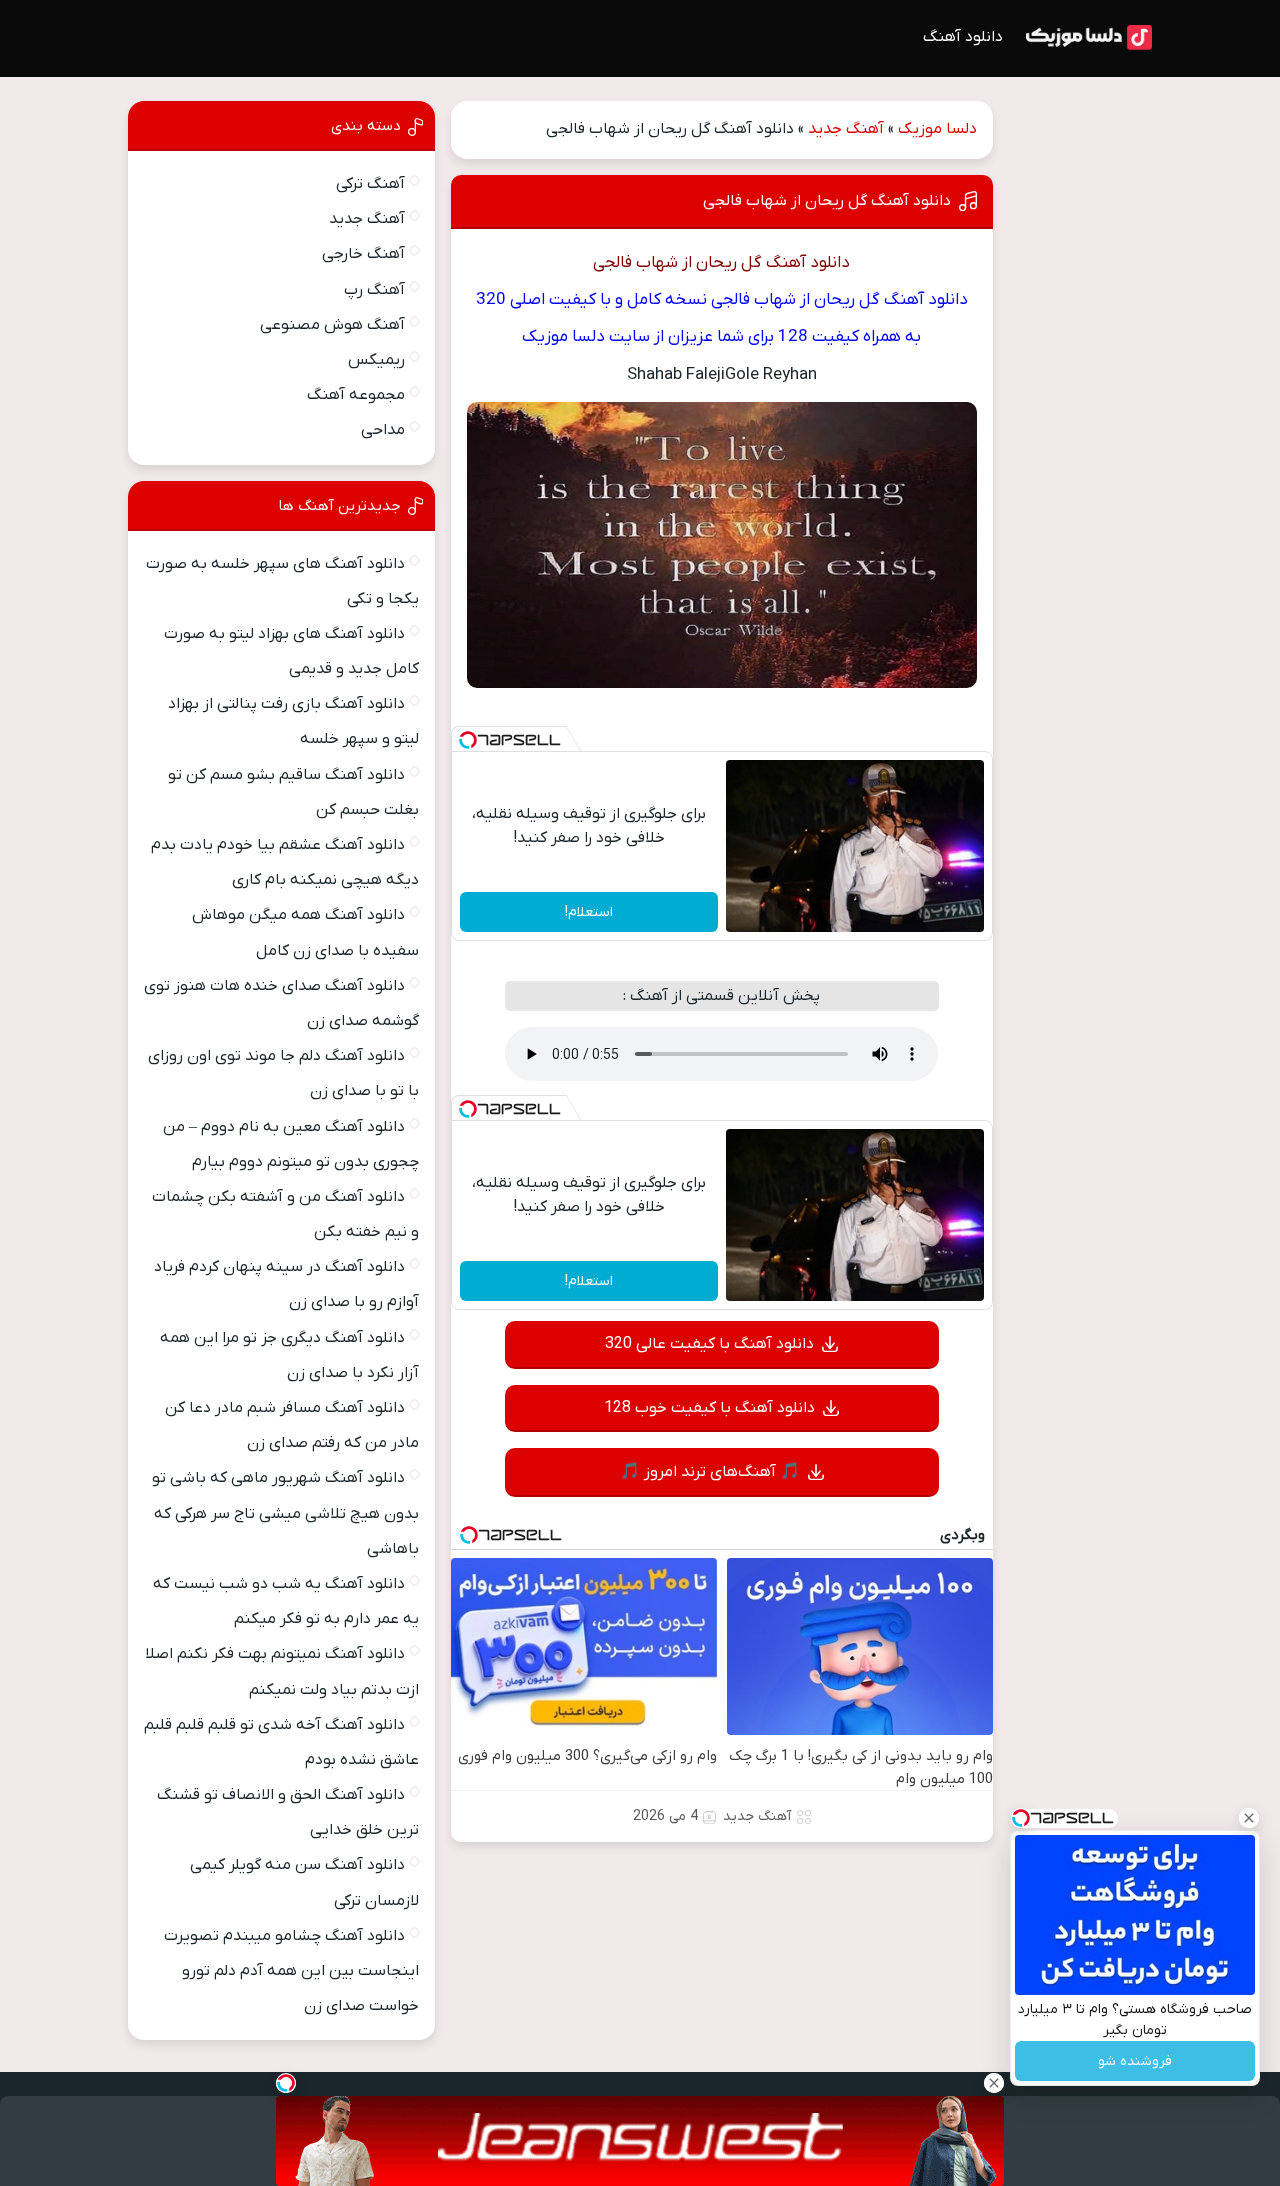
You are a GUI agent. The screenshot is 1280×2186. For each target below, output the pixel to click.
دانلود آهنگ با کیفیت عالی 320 (709, 1344)
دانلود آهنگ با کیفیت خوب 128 (709, 1408)
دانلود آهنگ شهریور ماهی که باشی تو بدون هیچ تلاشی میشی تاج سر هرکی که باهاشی (285, 1513)
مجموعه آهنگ (356, 395)
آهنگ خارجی (363, 254)
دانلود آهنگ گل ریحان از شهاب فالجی (827, 201)
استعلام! (589, 912)
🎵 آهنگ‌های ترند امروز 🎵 (710, 1472)
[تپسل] (468, 740)
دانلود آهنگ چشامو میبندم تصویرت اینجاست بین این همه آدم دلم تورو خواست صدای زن (291, 1971)
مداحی (383, 430)
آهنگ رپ (374, 290)
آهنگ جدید (846, 129)
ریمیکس (376, 360)
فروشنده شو (1135, 2061)
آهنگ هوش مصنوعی (332, 325)
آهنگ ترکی (370, 184)
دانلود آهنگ (963, 37)
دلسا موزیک (937, 129)
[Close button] (1249, 1818)
